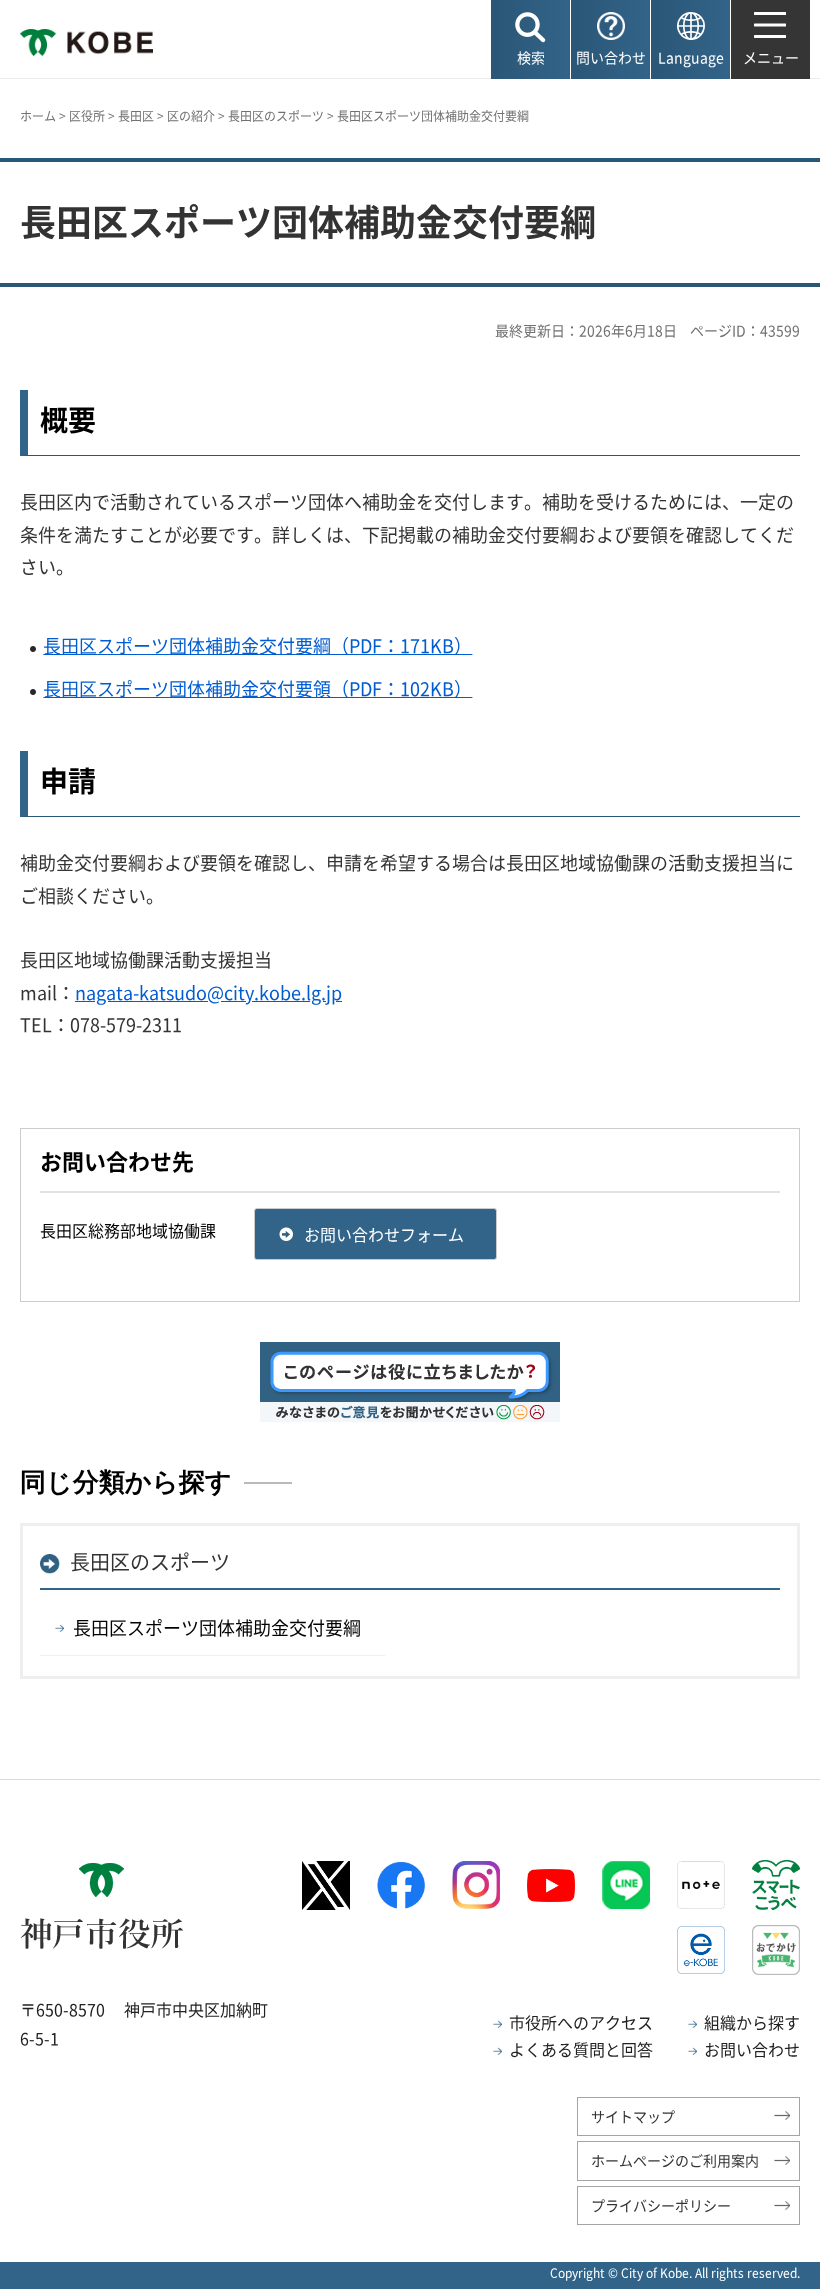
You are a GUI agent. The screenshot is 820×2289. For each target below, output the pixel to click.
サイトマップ (633, 2116)
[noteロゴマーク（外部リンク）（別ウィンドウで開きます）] (701, 1885)
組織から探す (752, 2022)
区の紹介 (191, 116)
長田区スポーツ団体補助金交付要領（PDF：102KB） (257, 688)
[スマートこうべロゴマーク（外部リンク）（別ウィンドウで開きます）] (776, 1885)
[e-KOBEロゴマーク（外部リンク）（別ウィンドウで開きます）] (701, 1950)
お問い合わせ (752, 2049)
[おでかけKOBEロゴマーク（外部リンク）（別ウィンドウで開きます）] (776, 1949)
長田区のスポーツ (276, 116)
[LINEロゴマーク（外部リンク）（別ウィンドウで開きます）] (626, 1885)
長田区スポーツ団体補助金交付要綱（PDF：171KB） (257, 645)
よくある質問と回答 (581, 2049)
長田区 (136, 116)
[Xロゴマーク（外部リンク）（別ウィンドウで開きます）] (326, 1885)
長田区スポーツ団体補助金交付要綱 (217, 1627)
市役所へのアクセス (581, 2022)
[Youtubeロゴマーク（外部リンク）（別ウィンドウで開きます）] (551, 1886)
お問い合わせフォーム (384, 1234)
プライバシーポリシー (661, 2205)
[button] (530, 39)
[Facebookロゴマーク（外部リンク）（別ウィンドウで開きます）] (401, 1885)
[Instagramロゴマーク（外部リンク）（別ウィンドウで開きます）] (476, 1885)
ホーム (38, 116)
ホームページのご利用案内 (675, 2160)
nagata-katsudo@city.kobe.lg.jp (208, 992)
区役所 (87, 116)
